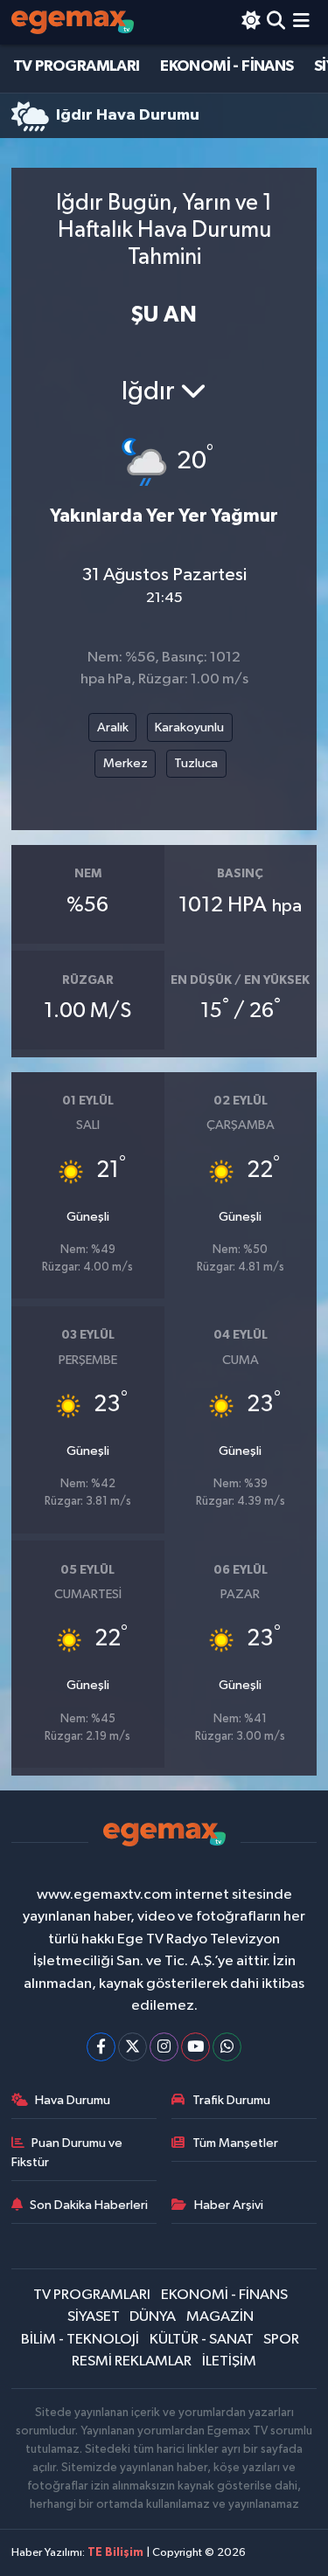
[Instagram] (164, 2047)
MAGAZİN (220, 2317)
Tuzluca (196, 763)
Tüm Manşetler (235, 2143)
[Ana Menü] (301, 22)
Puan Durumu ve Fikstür (67, 2153)
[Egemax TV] (73, 22)
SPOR (281, 2340)
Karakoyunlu (189, 727)
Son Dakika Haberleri (89, 2205)
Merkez (126, 763)
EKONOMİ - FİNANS (227, 66)
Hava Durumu (73, 2100)
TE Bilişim (115, 2553)
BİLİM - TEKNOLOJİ (80, 2340)
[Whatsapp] (227, 2047)
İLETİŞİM (229, 2361)
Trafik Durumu (231, 2100)
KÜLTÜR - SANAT (202, 2340)
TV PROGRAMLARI (77, 66)
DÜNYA (153, 2317)
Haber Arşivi (229, 2205)
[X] (133, 2047)
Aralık (113, 727)
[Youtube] (195, 2047)
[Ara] (276, 22)
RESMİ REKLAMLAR (132, 2361)
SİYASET (94, 2317)
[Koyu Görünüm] (251, 22)
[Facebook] (101, 2047)
